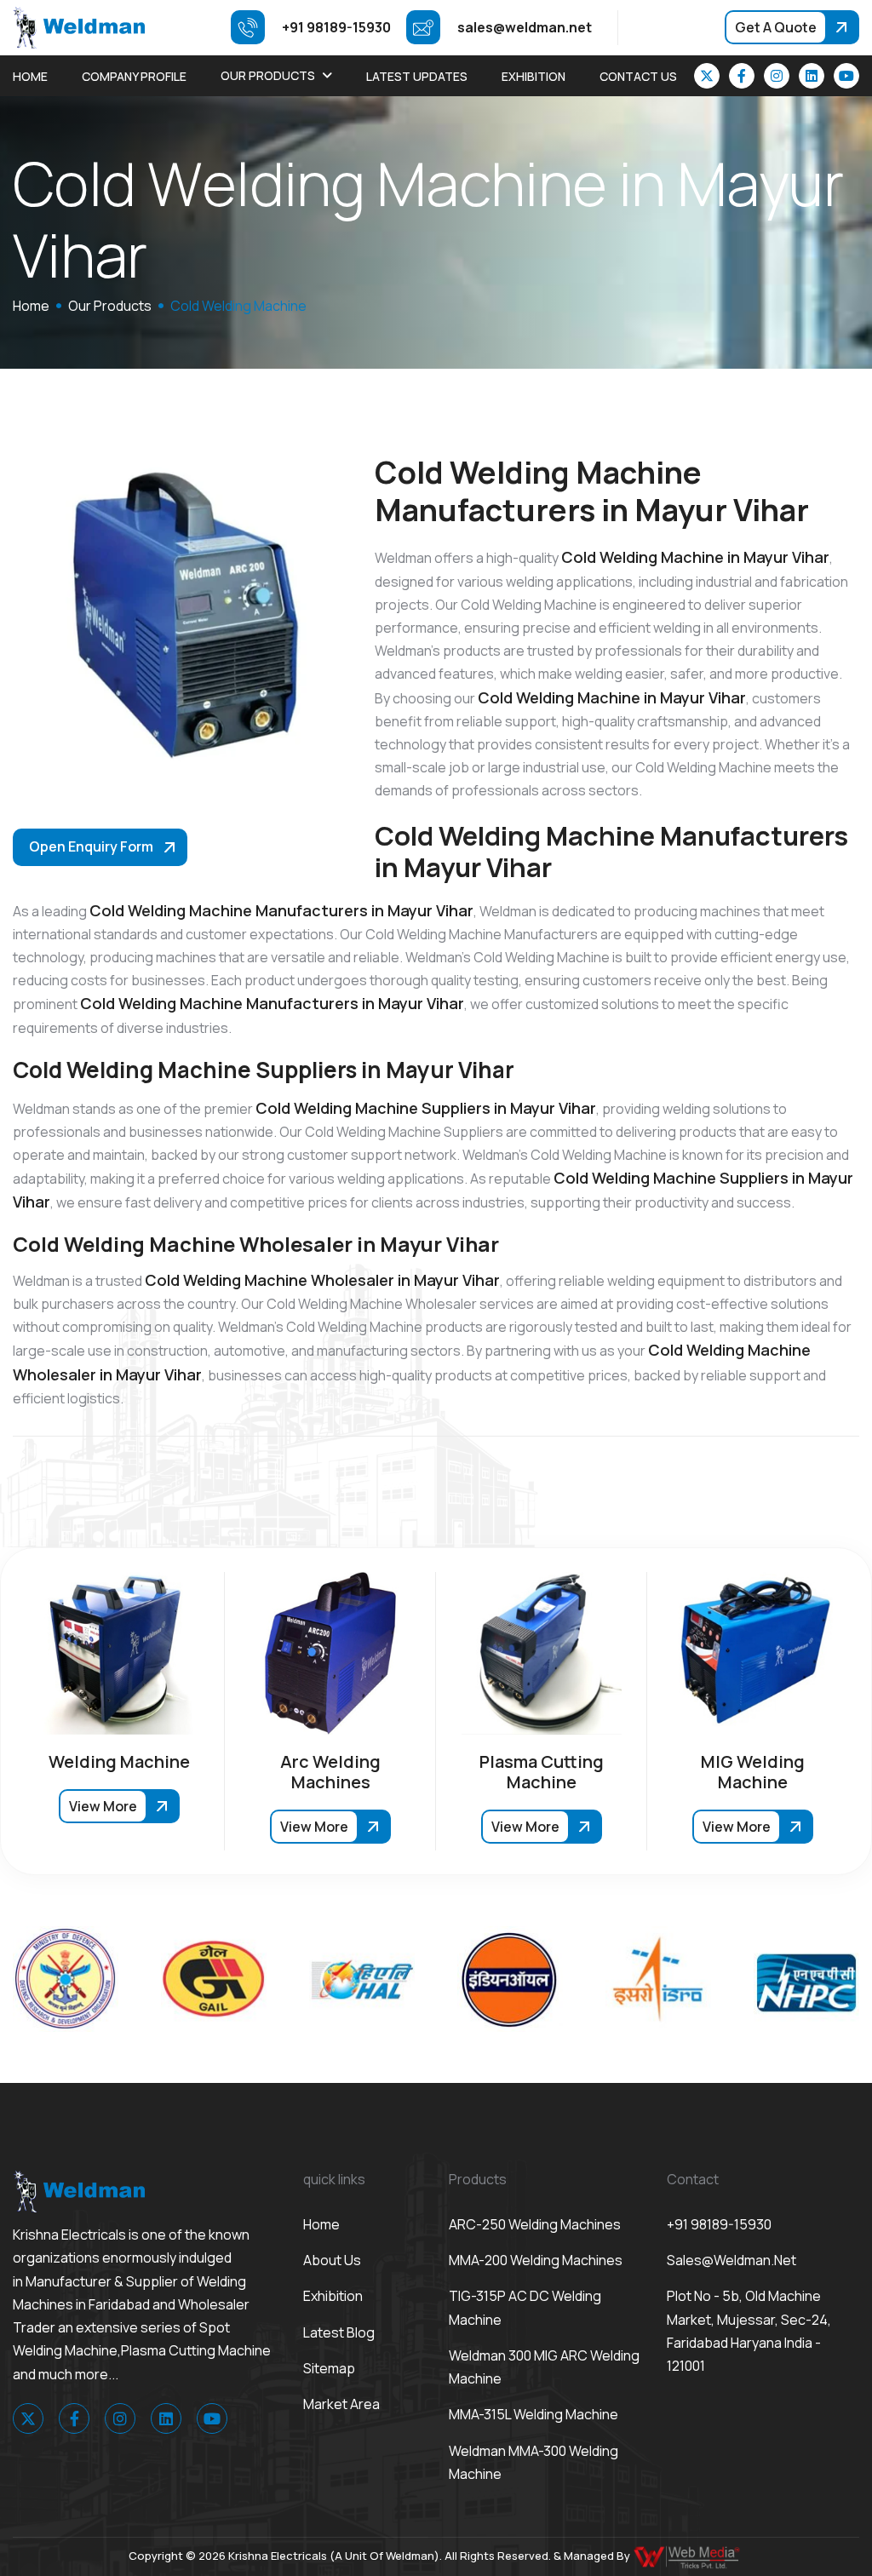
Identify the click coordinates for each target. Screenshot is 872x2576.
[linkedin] (812, 76)
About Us (332, 2260)
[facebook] (742, 76)
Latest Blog (339, 2332)
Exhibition (534, 76)
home (31, 306)
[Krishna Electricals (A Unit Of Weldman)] (79, 26)
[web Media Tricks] (688, 2556)
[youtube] (846, 76)
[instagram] (777, 76)
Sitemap (329, 2368)
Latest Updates (417, 76)
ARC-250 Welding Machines (535, 2224)
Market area (341, 2404)
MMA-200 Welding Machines (536, 2260)
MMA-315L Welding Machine (534, 2414)
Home (30, 76)
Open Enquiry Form (91, 846)
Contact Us (638, 76)
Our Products (268, 75)
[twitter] (707, 76)
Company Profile (134, 76)
